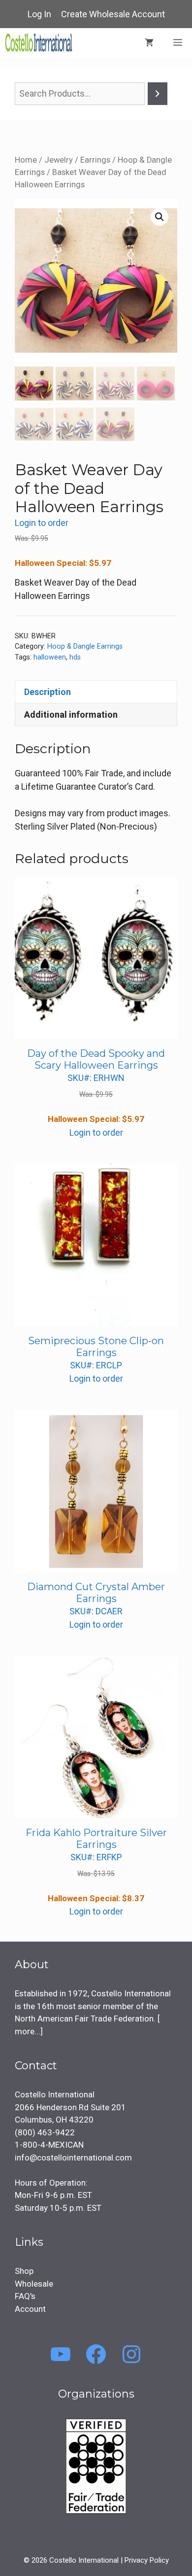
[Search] (158, 94)
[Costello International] (39, 43)
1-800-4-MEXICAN (49, 2145)
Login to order (42, 523)
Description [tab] (48, 692)
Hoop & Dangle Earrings (85, 646)
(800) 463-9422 (45, 2132)
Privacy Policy (147, 2560)
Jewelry (59, 160)
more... (28, 2031)
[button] (160, 217)
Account (30, 2309)
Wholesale (34, 2284)
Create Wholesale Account (113, 14)
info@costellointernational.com (73, 2158)
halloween (50, 657)
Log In (39, 14)
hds (75, 657)
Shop (24, 2271)
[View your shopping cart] (149, 43)
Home (26, 160)
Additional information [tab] (71, 714)
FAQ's (25, 2296)
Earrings (95, 160)
